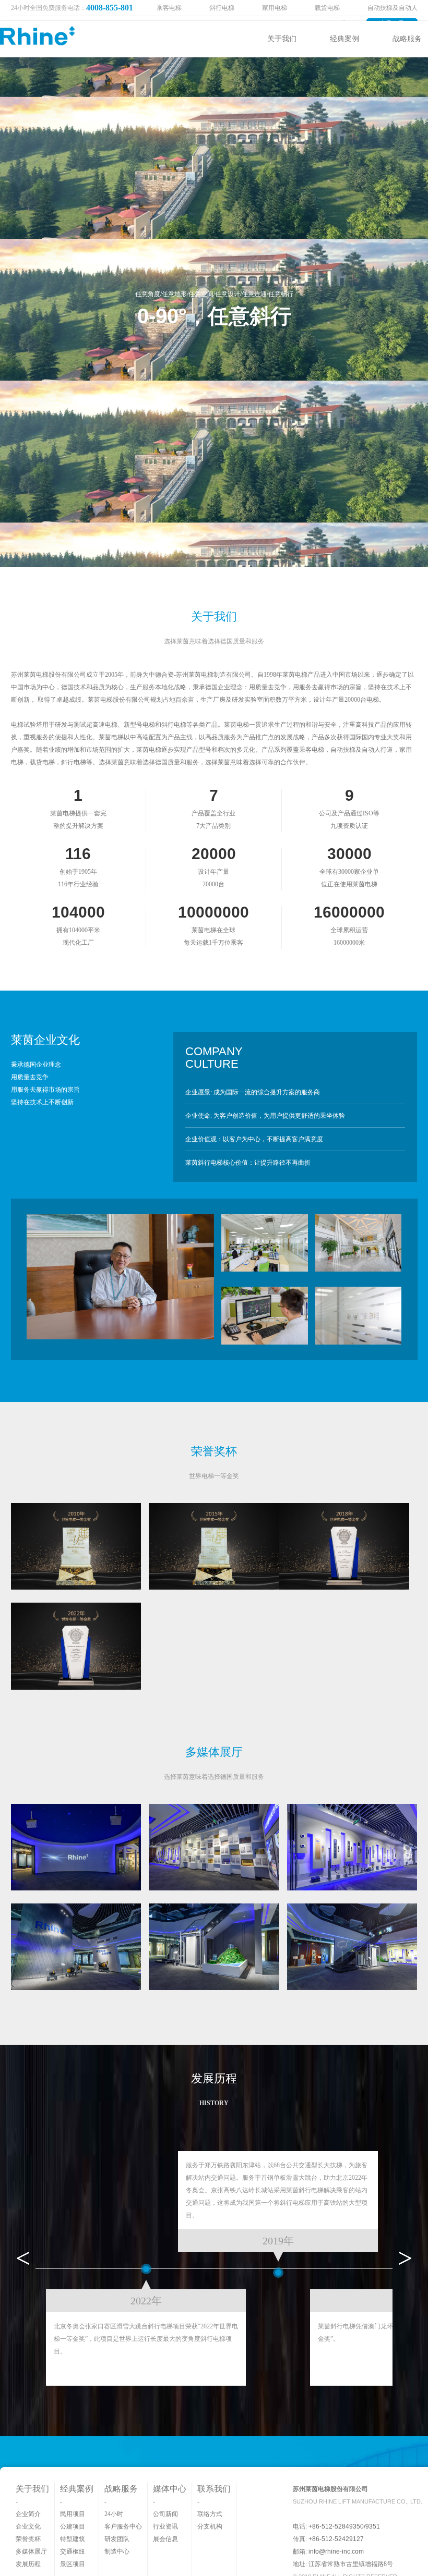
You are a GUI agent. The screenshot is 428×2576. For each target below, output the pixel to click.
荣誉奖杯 (28, 2539)
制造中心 (117, 2551)
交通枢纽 (73, 2551)
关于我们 (282, 39)
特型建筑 (73, 2539)
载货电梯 (327, 8)
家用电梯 (275, 8)
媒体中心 (170, 2489)
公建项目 (73, 2526)
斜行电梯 (222, 8)
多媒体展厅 (31, 2551)
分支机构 (210, 2526)
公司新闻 (165, 2514)
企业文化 (28, 2526)
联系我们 (214, 2489)
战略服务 (407, 39)
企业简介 (28, 2514)
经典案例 (344, 39)
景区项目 (73, 2564)
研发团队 (117, 2539)
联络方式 (210, 2514)
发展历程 (28, 2564)
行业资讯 (165, 2526)
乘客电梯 (169, 8)
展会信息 (165, 2539)
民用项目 (73, 2514)
